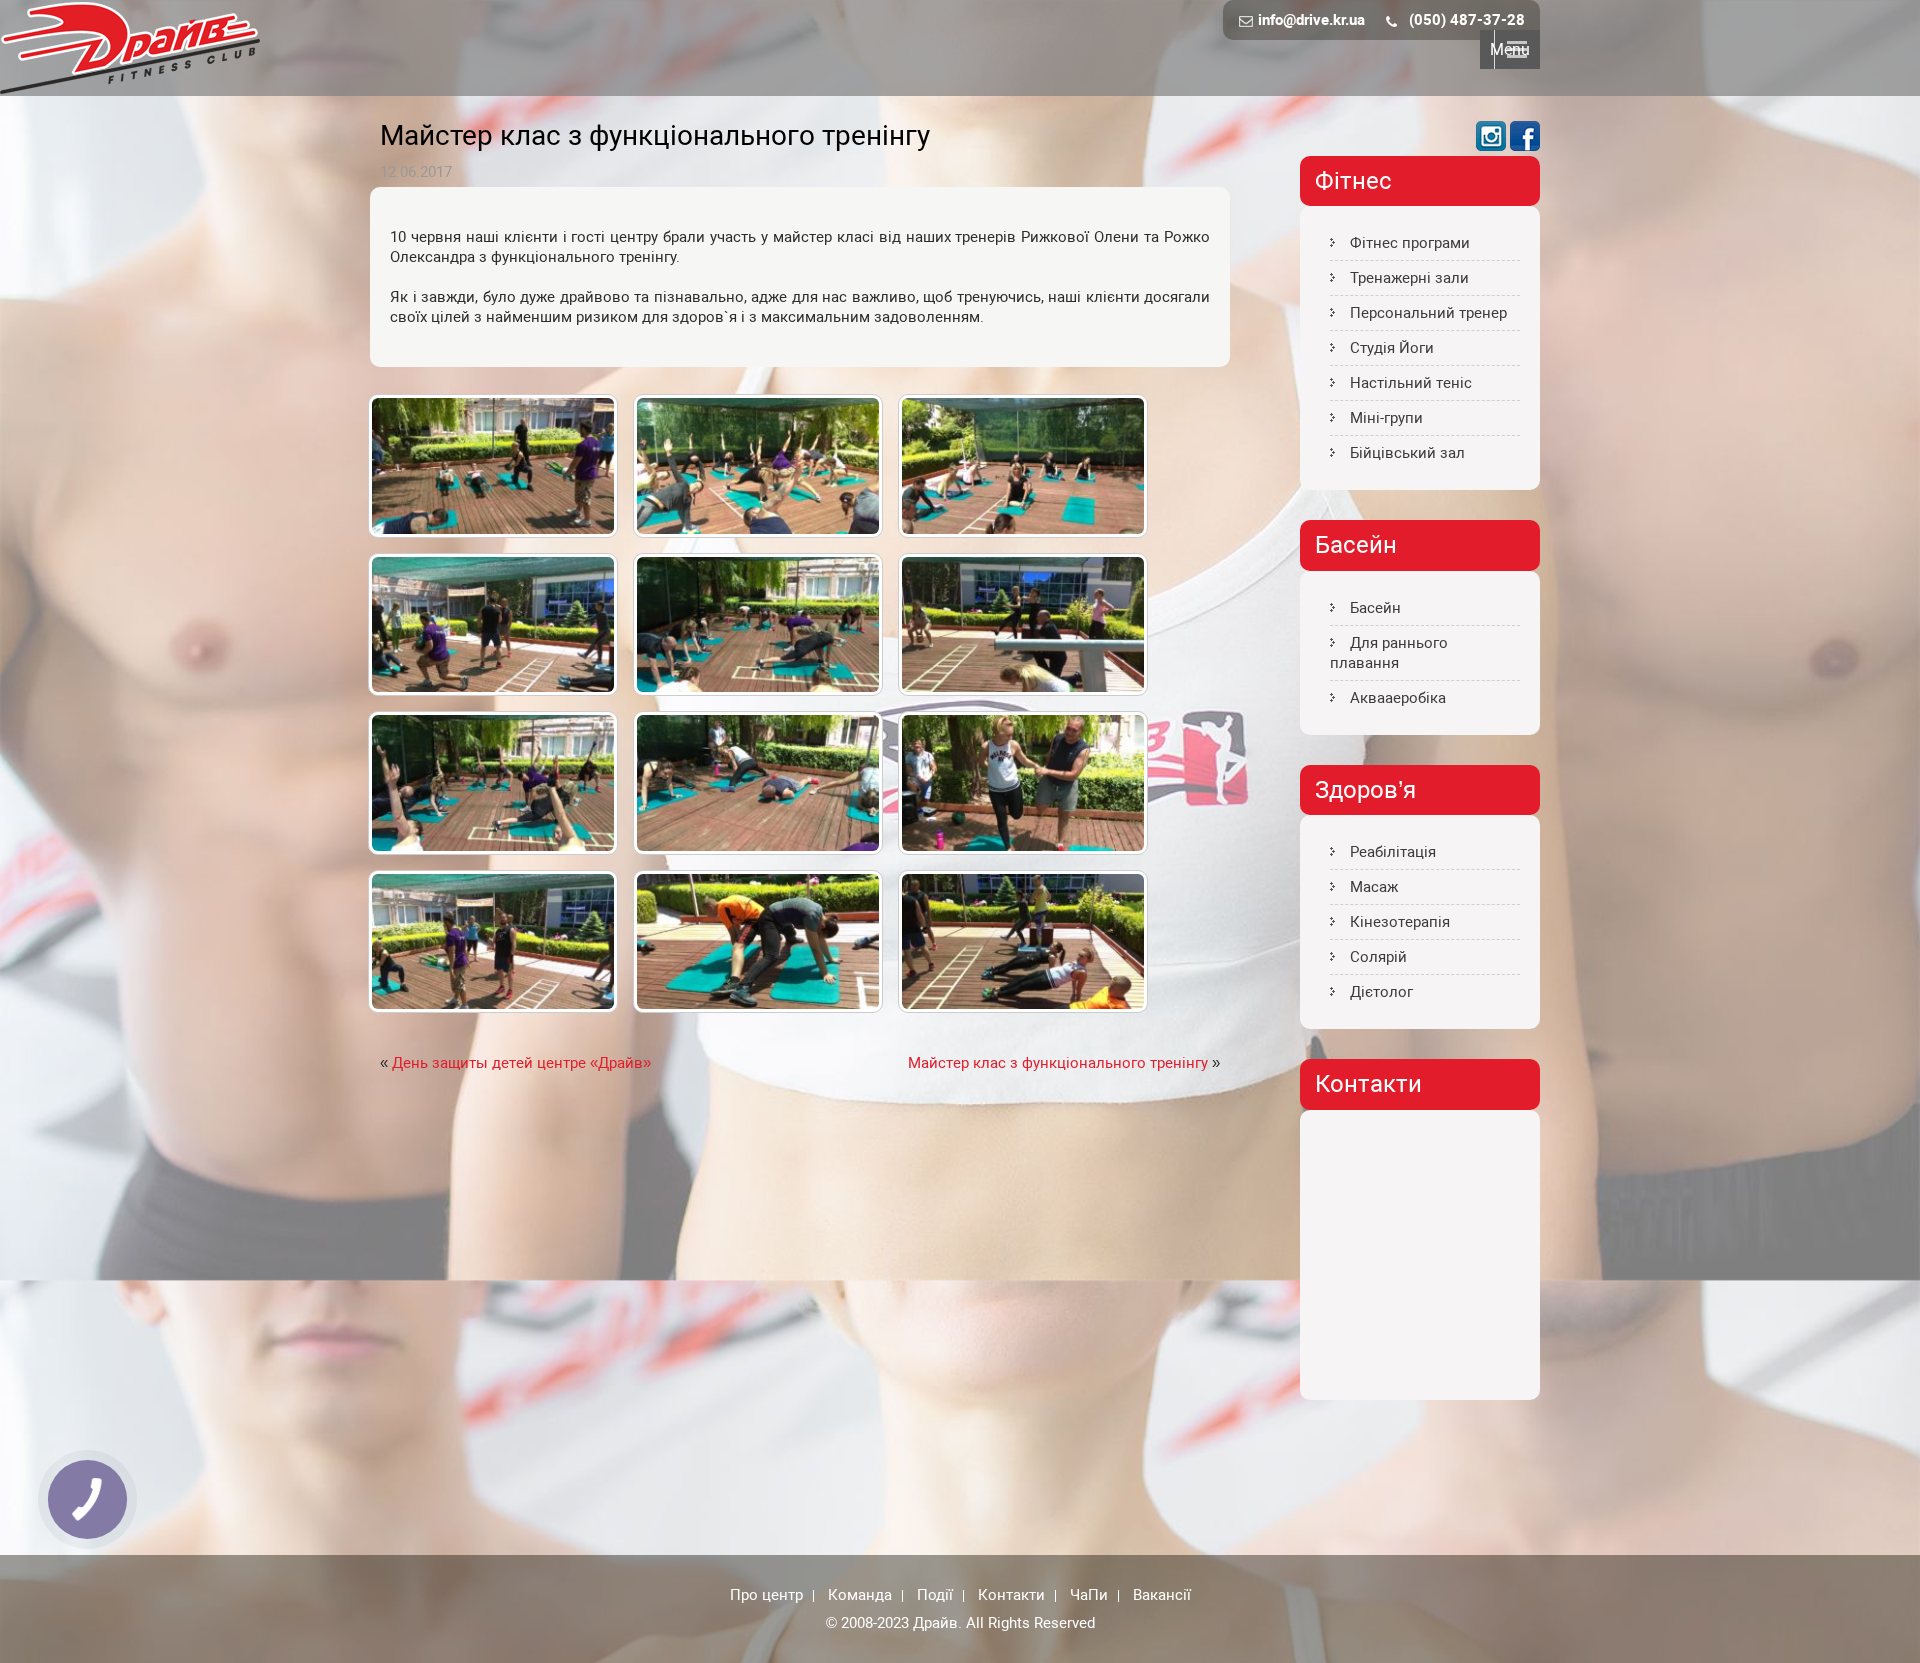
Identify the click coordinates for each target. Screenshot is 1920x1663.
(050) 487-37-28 (1467, 20)
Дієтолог (1381, 992)
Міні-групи (1386, 418)
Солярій (1378, 957)
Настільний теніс (1411, 383)
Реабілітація (1393, 852)
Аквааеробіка (1398, 698)
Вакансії (1162, 1596)
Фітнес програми (1410, 243)
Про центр (766, 1596)
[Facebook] (1525, 146)
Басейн (1375, 608)
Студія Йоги (1392, 348)
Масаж (1374, 887)
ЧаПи (1089, 1596)
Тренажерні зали (1409, 278)
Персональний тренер (1428, 313)
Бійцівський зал (1407, 453)
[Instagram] (1491, 146)
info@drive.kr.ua (1311, 20)
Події (935, 1596)
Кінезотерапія (1400, 922)
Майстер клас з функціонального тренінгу (1058, 1063)
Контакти (1011, 1596)
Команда (860, 1596)
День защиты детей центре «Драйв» (521, 1063)
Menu (1510, 49)
